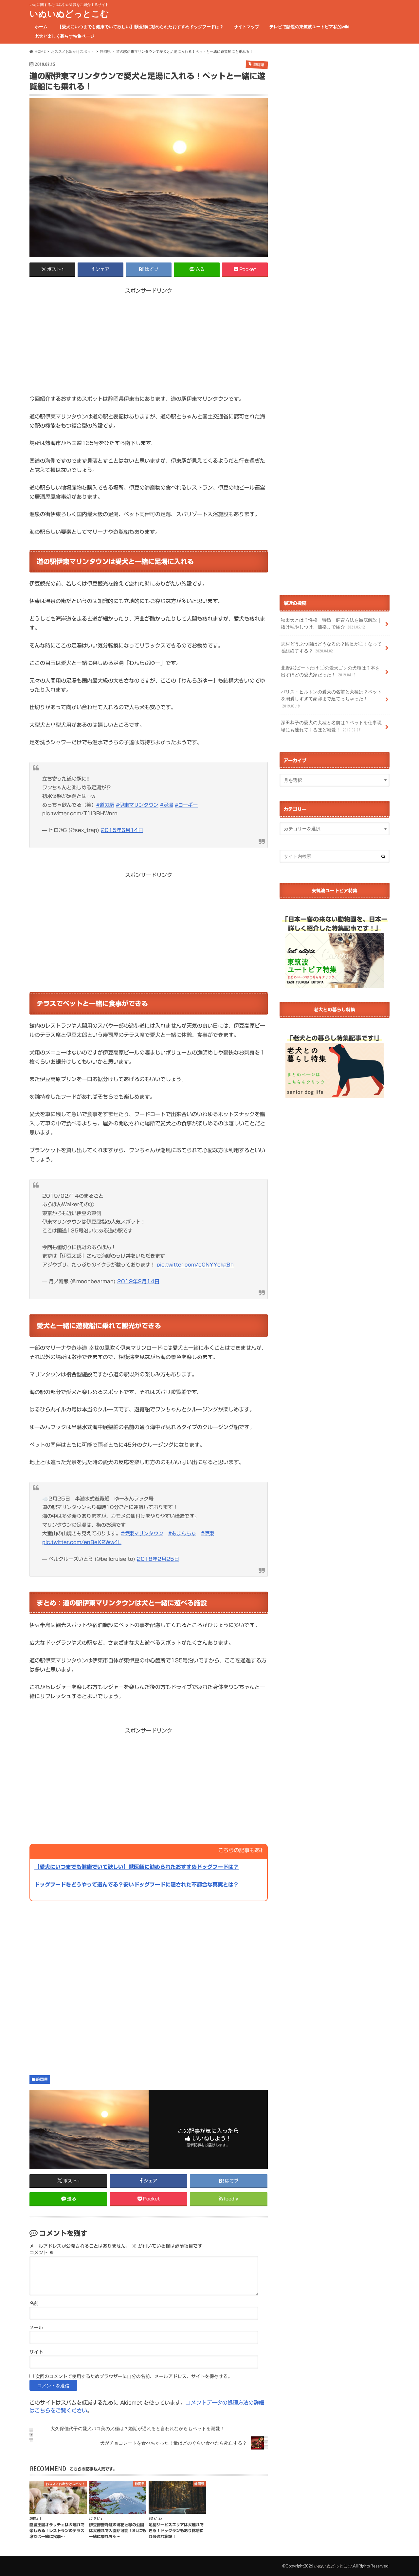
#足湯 (167, 805)
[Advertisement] (149, 340)
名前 (34, 2303)
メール (36, 2328)
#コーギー (186, 805)
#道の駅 (105, 805)
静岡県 (42, 2079)
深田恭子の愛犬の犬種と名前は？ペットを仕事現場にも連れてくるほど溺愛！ (331, 726)
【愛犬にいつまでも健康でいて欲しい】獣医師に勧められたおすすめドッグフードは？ (141, 27)
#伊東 (208, 1533)
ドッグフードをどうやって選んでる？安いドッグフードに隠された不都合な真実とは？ (137, 1885)
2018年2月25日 (158, 1559)
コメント (42, 2253)
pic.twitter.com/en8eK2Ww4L (82, 1542)
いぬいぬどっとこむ (69, 13)
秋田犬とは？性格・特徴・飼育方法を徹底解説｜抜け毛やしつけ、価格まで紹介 (331, 623)
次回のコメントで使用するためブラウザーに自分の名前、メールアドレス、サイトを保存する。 (134, 2376)
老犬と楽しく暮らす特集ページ (64, 36)
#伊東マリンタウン (137, 805)
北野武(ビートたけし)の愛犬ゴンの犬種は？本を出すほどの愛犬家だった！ (330, 671)
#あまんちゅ (182, 1533)
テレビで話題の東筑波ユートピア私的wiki (309, 27)
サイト (36, 2352)
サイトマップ (246, 27)
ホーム (41, 27)
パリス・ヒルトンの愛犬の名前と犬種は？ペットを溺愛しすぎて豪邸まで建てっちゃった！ (331, 698)
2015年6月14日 (122, 830)
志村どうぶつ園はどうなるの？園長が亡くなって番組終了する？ (331, 647)
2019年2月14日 (138, 1281)
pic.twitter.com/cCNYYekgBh (195, 1265)
